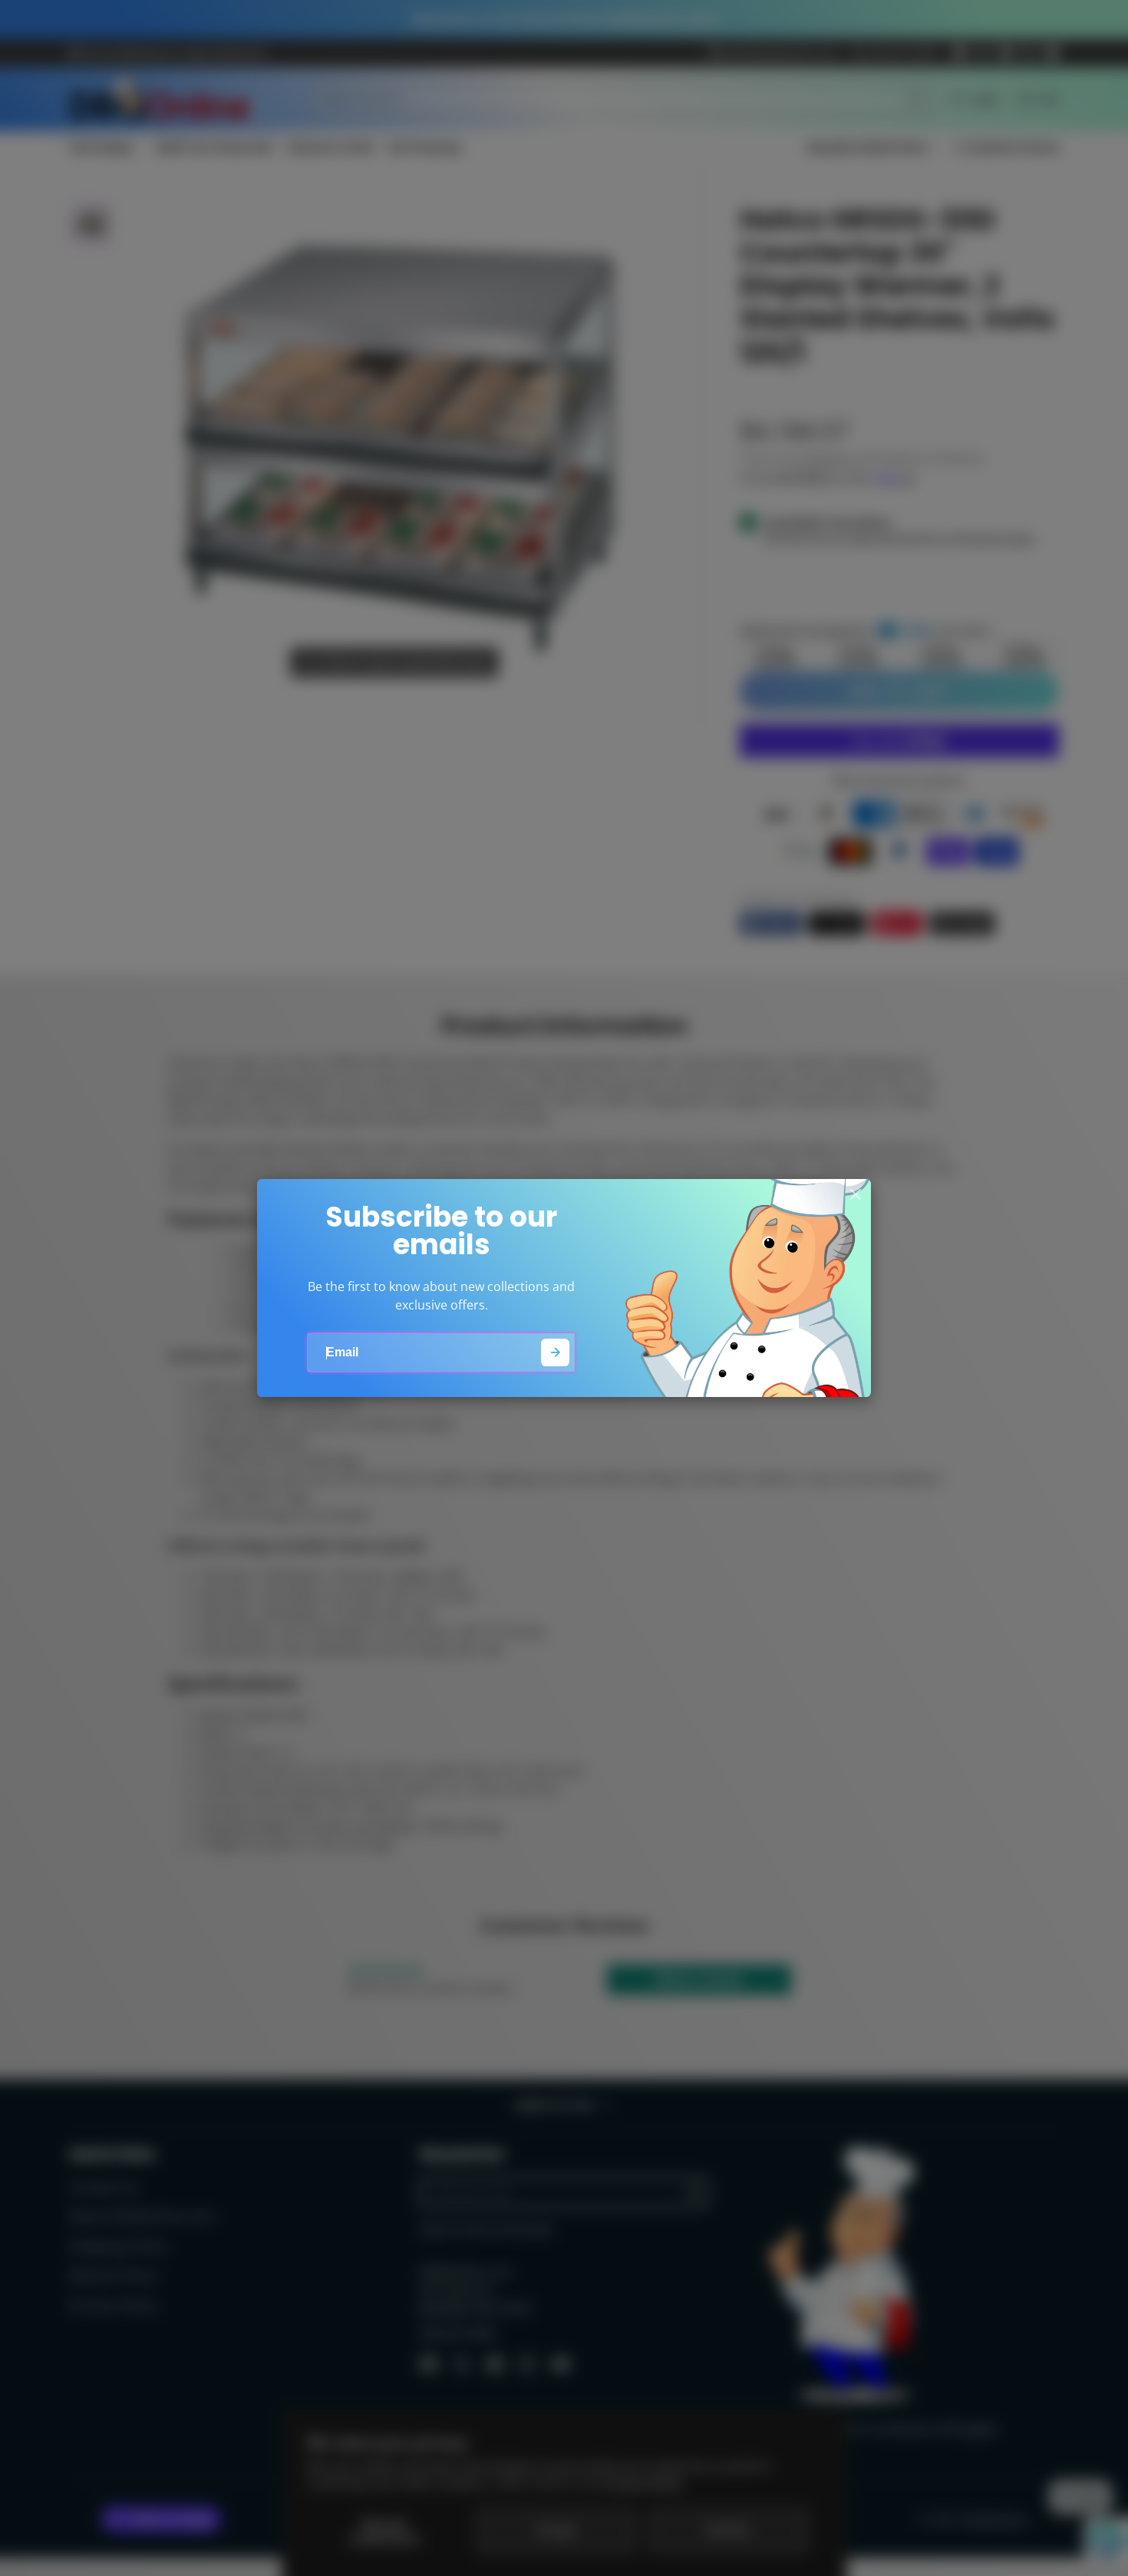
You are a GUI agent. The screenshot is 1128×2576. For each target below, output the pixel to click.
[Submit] (555, 1353)
